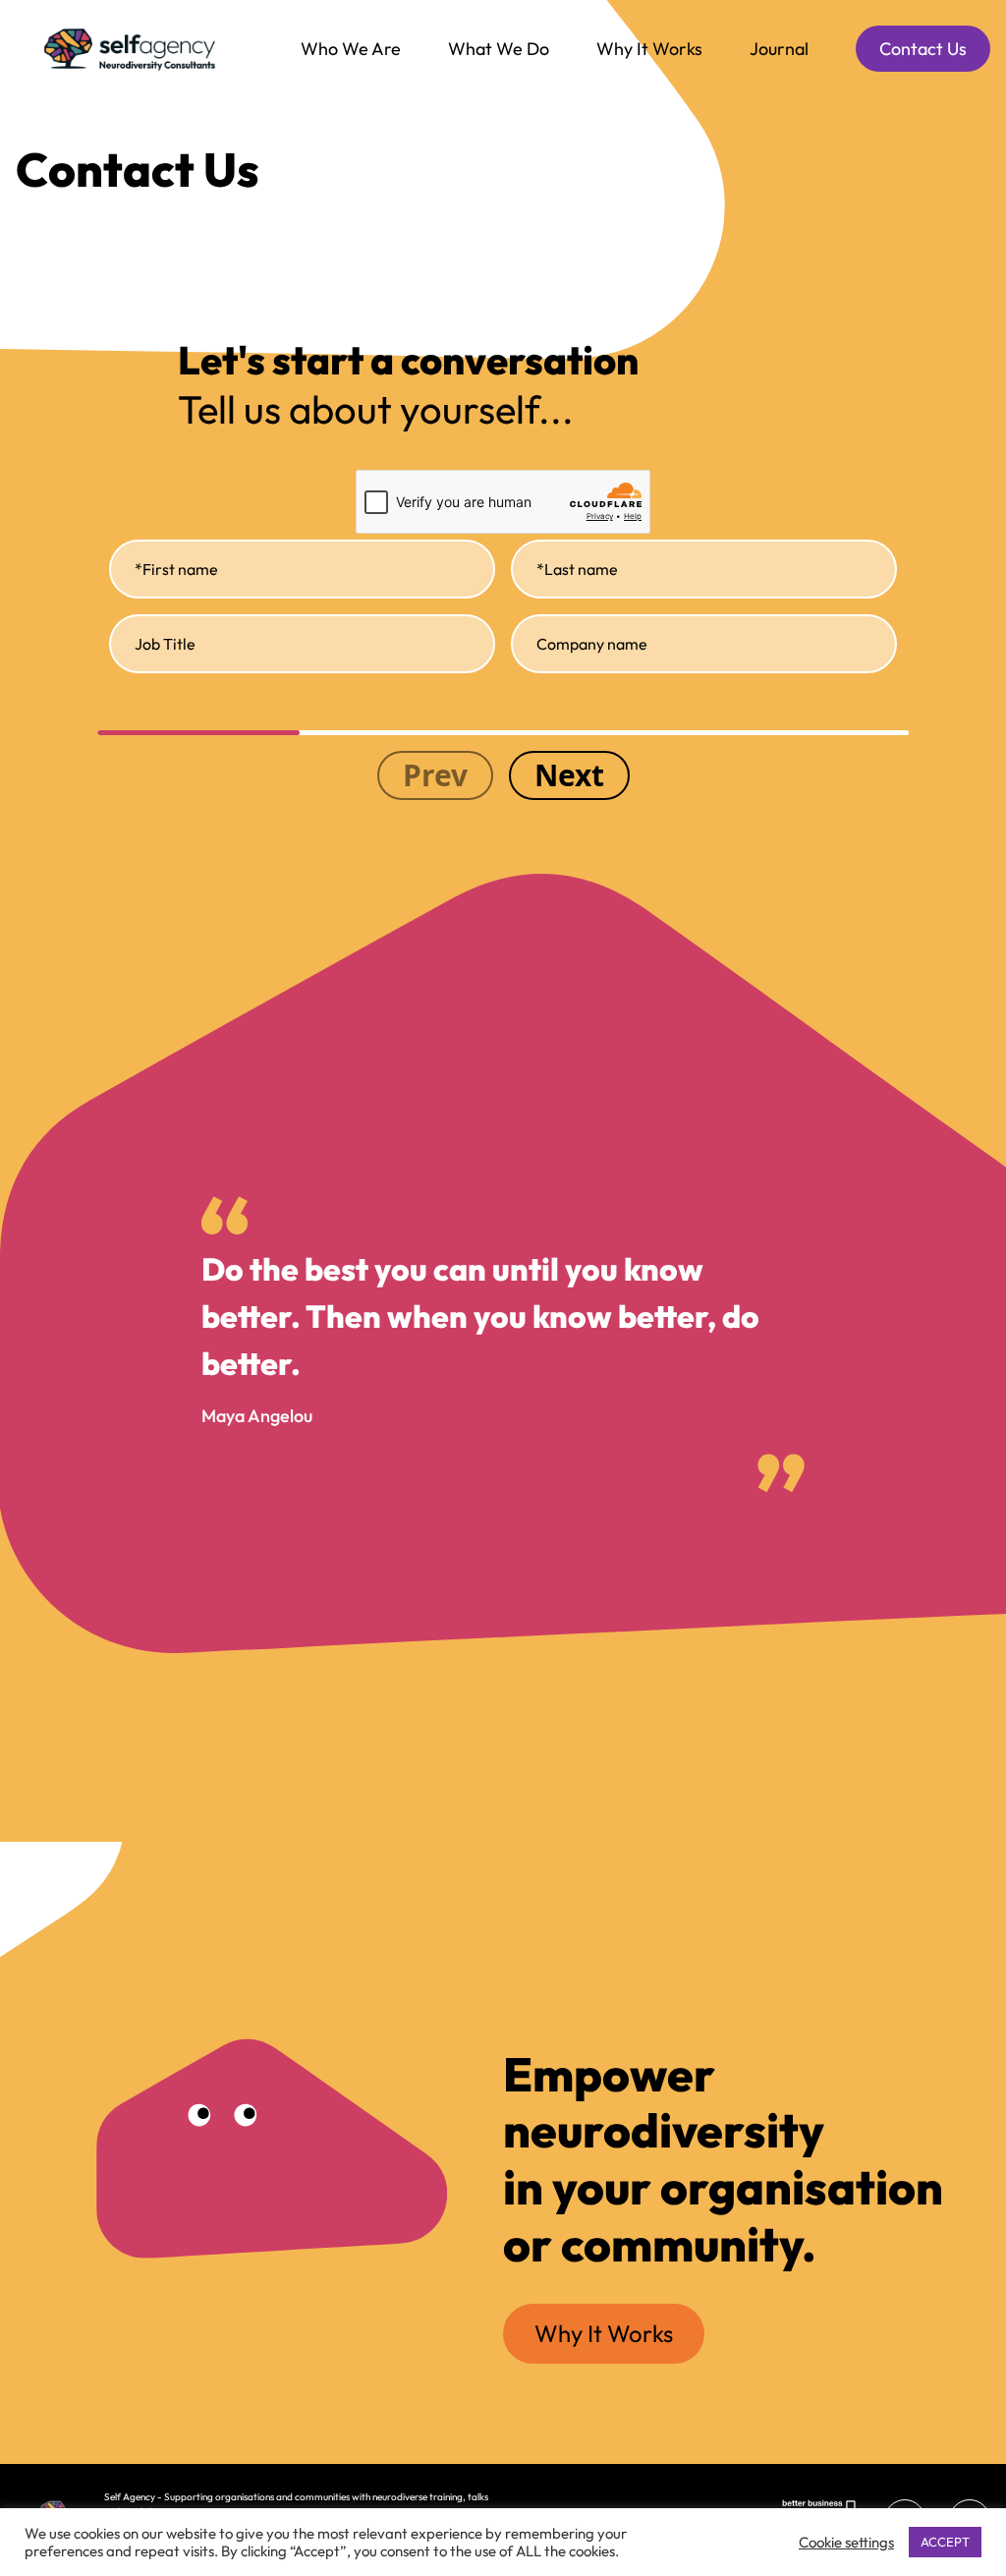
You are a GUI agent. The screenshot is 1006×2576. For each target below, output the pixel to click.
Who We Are (351, 49)
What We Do (499, 49)
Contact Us (923, 49)
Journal (779, 49)
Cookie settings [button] (846, 2542)
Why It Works (649, 49)
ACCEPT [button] (945, 2542)
